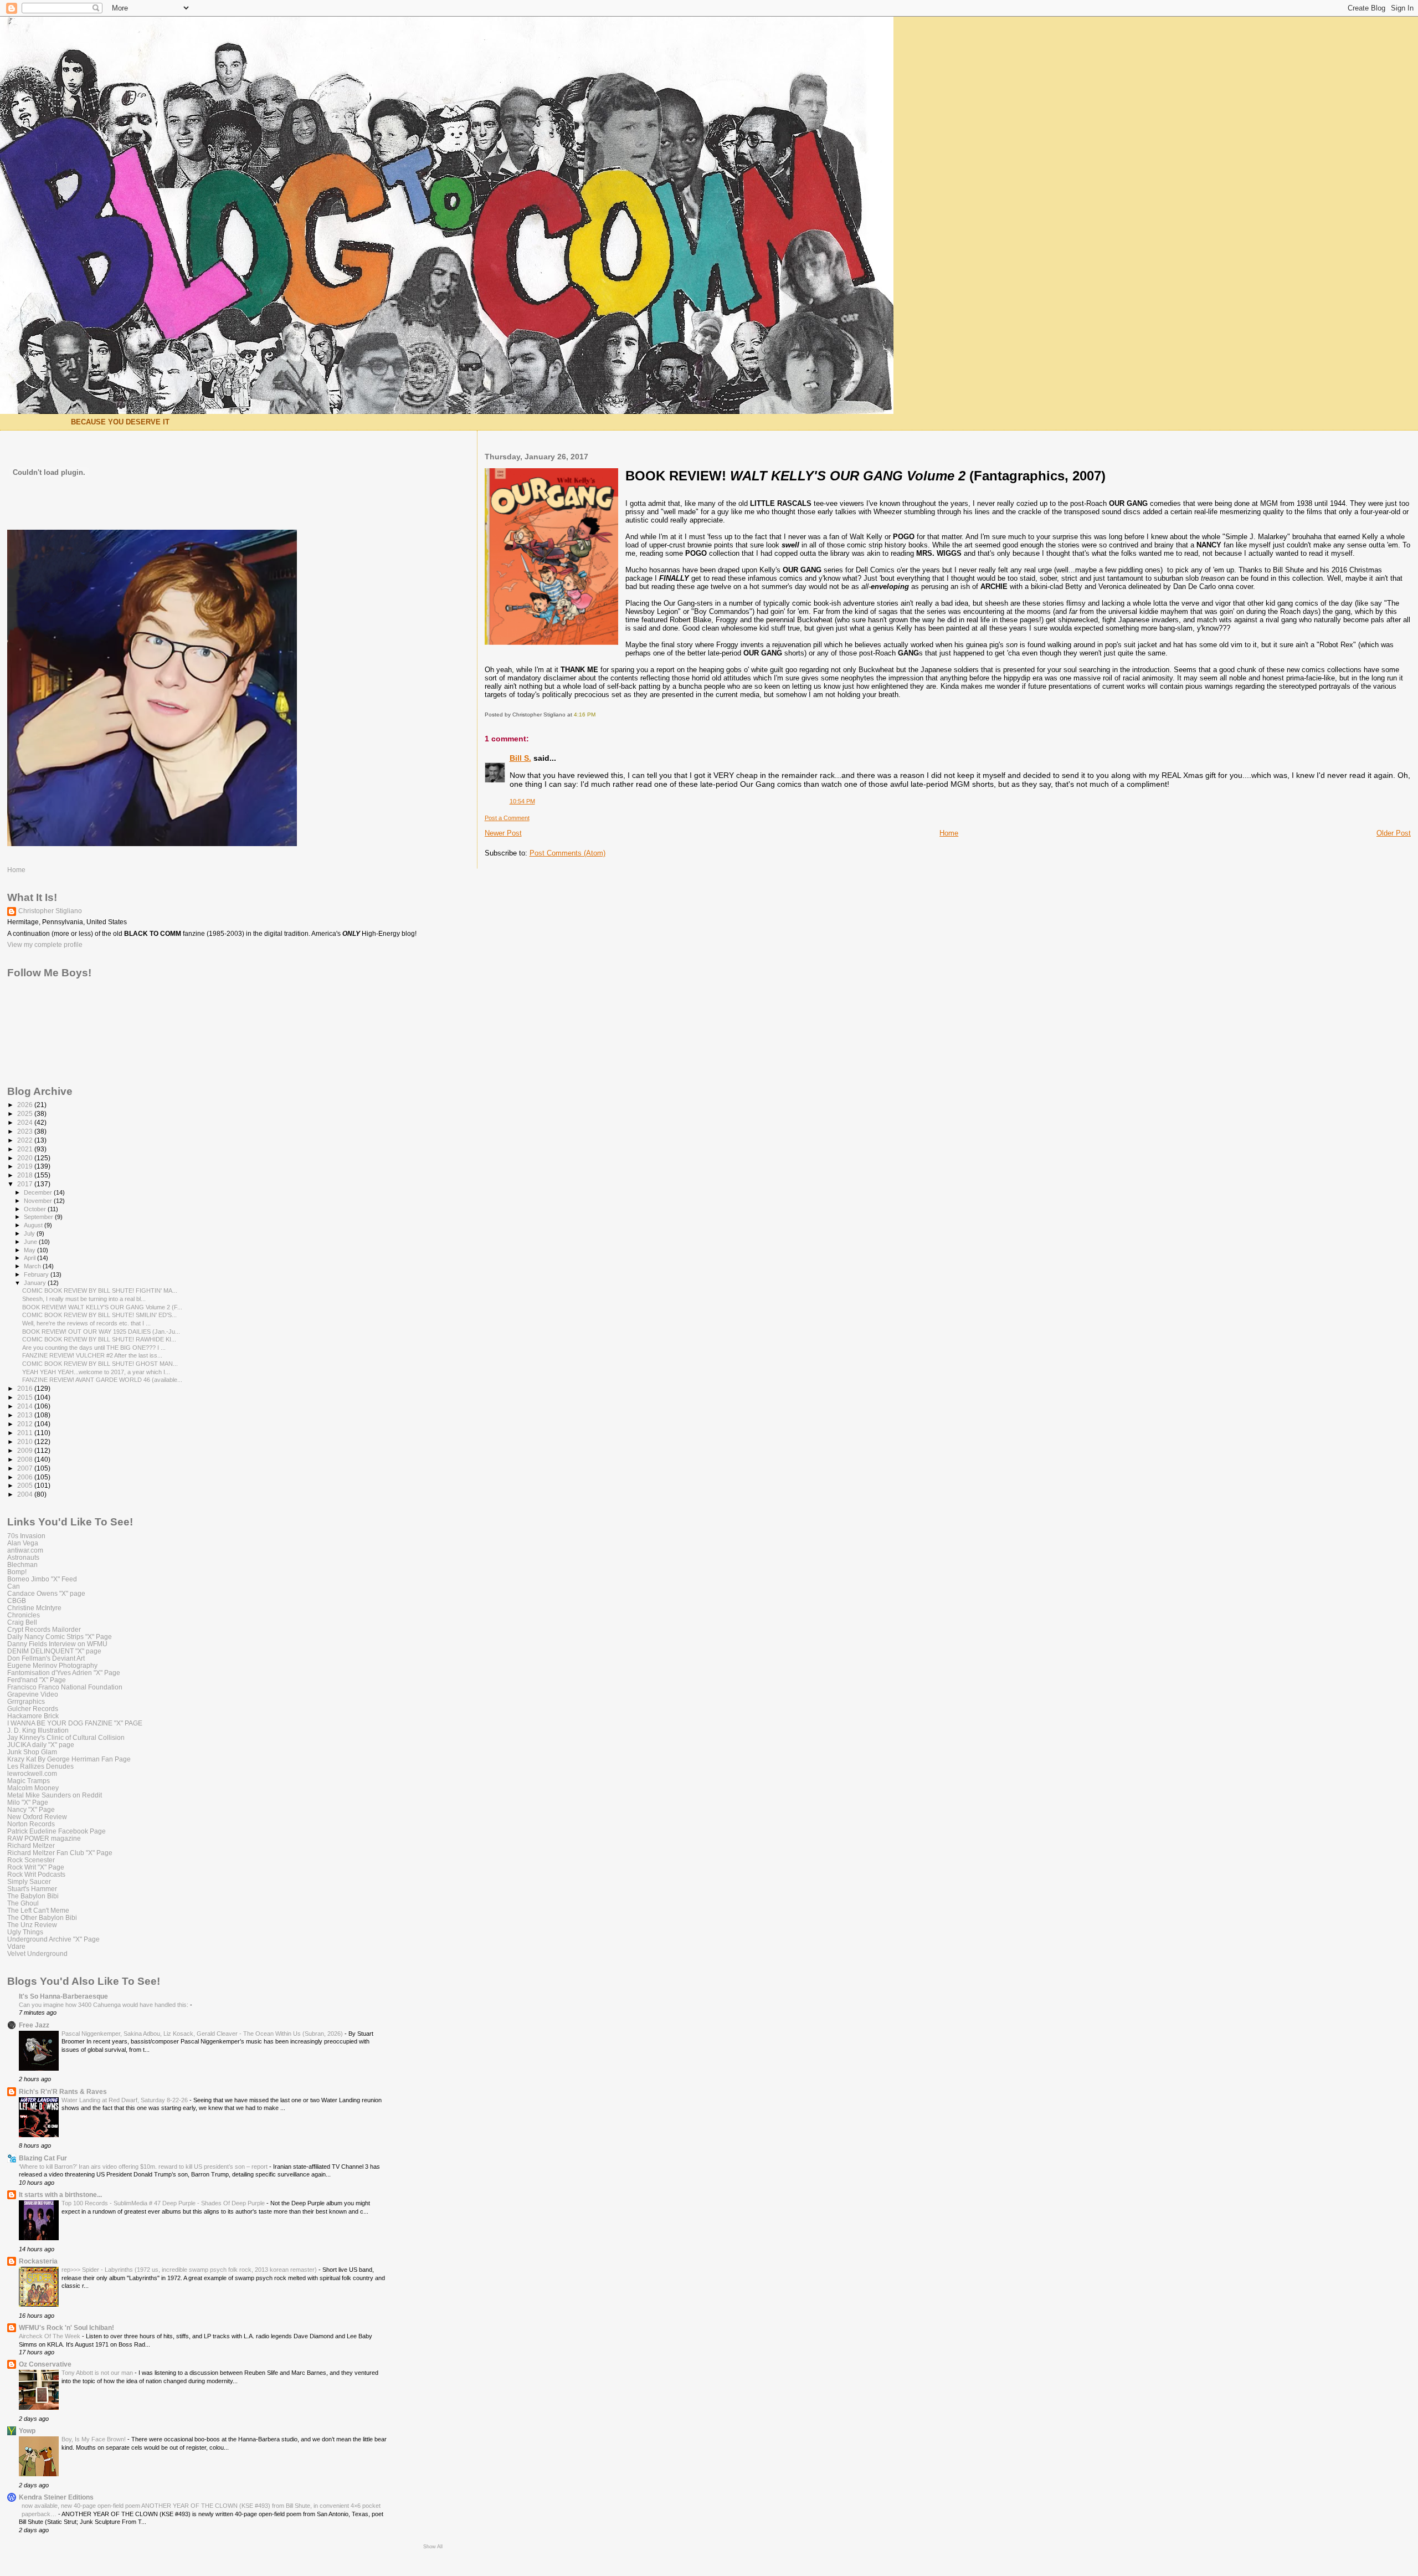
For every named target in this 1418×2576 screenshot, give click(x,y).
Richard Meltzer (31, 1845)
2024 (26, 1122)
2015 (26, 1397)
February (37, 1274)
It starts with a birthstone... (60, 2195)
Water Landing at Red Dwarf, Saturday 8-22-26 (125, 2100)
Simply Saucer (29, 1881)
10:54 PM (522, 801)
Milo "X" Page (28, 1802)
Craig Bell (22, 1622)
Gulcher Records (33, 1709)
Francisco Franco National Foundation (65, 1687)
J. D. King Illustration (38, 1730)
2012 (26, 1424)
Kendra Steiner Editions (56, 2497)
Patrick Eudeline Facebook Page (56, 1831)
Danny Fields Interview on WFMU (57, 1644)
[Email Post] (598, 715)
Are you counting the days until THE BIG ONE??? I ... (94, 1348)
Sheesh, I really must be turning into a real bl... (84, 1299)
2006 (26, 1477)
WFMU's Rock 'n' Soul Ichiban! (66, 2327)
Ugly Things (25, 1932)
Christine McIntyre (34, 1608)
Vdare (16, 1946)
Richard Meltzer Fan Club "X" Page (60, 1853)
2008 (26, 1459)
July (30, 1233)
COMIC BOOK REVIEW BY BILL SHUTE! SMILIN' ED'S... (99, 1315)
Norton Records (31, 1824)
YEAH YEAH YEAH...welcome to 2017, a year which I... (96, 1372)
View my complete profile (45, 945)
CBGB (17, 1601)
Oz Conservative (45, 2364)
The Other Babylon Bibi (42, 1917)
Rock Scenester (31, 1860)
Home (949, 833)
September (39, 1217)
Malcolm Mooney (33, 1788)
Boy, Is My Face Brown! (94, 2439)
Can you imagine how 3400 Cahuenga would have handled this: (104, 2005)
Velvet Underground (37, 1953)
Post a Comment (507, 818)
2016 (26, 1388)
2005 (26, 1485)
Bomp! (17, 1572)
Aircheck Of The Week (50, 2336)
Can (14, 1586)
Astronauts (23, 1557)
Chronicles (24, 1615)
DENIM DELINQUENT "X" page (54, 1651)
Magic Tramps (29, 1781)
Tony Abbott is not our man (98, 2373)
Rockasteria (38, 2261)
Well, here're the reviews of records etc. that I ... (86, 1323)
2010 (26, 1441)
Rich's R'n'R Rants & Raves (63, 2091)
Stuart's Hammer (32, 1889)
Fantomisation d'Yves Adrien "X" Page (64, 1673)
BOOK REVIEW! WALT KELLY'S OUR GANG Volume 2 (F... (102, 1307)
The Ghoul (23, 1903)
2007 (26, 1468)
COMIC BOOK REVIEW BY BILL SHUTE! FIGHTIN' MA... (100, 1290)
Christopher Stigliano (50, 911)
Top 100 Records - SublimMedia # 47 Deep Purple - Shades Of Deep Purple (164, 2203)
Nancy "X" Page (31, 1809)
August (34, 1225)
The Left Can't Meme (38, 1910)
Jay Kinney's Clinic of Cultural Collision (66, 1737)
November (39, 1201)
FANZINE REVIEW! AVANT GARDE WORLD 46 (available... (102, 1380)
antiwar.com (25, 1550)
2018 (26, 1175)
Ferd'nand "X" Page (37, 1680)
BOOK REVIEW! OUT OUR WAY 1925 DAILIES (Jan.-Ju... (101, 1331)
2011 (26, 1433)
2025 (26, 1113)
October (36, 1209)
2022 (26, 1140)
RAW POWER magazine (44, 1838)
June (31, 1242)
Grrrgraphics (26, 1701)
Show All (433, 2547)
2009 (26, 1450)
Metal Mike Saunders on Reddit (55, 1795)
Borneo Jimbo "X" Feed (42, 1579)
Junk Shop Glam (32, 1752)
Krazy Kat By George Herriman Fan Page (69, 1759)
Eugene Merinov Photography (52, 1665)
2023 (26, 1131)
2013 (26, 1415)
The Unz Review (32, 1925)
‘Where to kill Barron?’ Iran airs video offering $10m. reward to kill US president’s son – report (144, 2167)
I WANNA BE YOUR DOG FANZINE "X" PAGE (75, 1723)
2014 (26, 1406)
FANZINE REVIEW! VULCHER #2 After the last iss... (92, 1355)
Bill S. (520, 758)
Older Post (1394, 833)
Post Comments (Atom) (567, 853)
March (33, 1266)
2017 (26, 1184)
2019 (26, 1166)
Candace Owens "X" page (46, 1593)
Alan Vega (23, 1543)
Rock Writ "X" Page (36, 1867)
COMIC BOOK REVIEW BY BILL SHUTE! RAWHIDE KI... (99, 1339)
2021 (26, 1149)
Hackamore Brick (33, 1716)
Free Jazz (34, 2025)
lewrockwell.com (32, 1773)
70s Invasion (26, 1536)
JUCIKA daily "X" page (41, 1745)
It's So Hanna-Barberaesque (63, 1996)
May (30, 1250)
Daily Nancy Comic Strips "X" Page (60, 1637)
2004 (26, 1494)
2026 (26, 1105)
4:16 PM (585, 715)
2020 (26, 1158)
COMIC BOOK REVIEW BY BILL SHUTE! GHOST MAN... (100, 1364)
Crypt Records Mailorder (44, 1629)
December (39, 1192)
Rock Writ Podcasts (36, 1874)
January (36, 1283)
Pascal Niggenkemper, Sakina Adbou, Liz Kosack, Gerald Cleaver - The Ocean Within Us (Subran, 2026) (203, 2034)
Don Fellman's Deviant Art (46, 1658)
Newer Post (503, 833)
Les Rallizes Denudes (40, 1766)
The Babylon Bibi (33, 1896)
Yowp (27, 2431)
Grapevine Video (33, 1694)
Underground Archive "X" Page (53, 1939)
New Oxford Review (37, 1817)
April (30, 1258)
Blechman (22, 1564)
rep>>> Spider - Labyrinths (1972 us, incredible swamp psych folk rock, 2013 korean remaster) (190, 2270)
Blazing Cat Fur (43, 2158)
